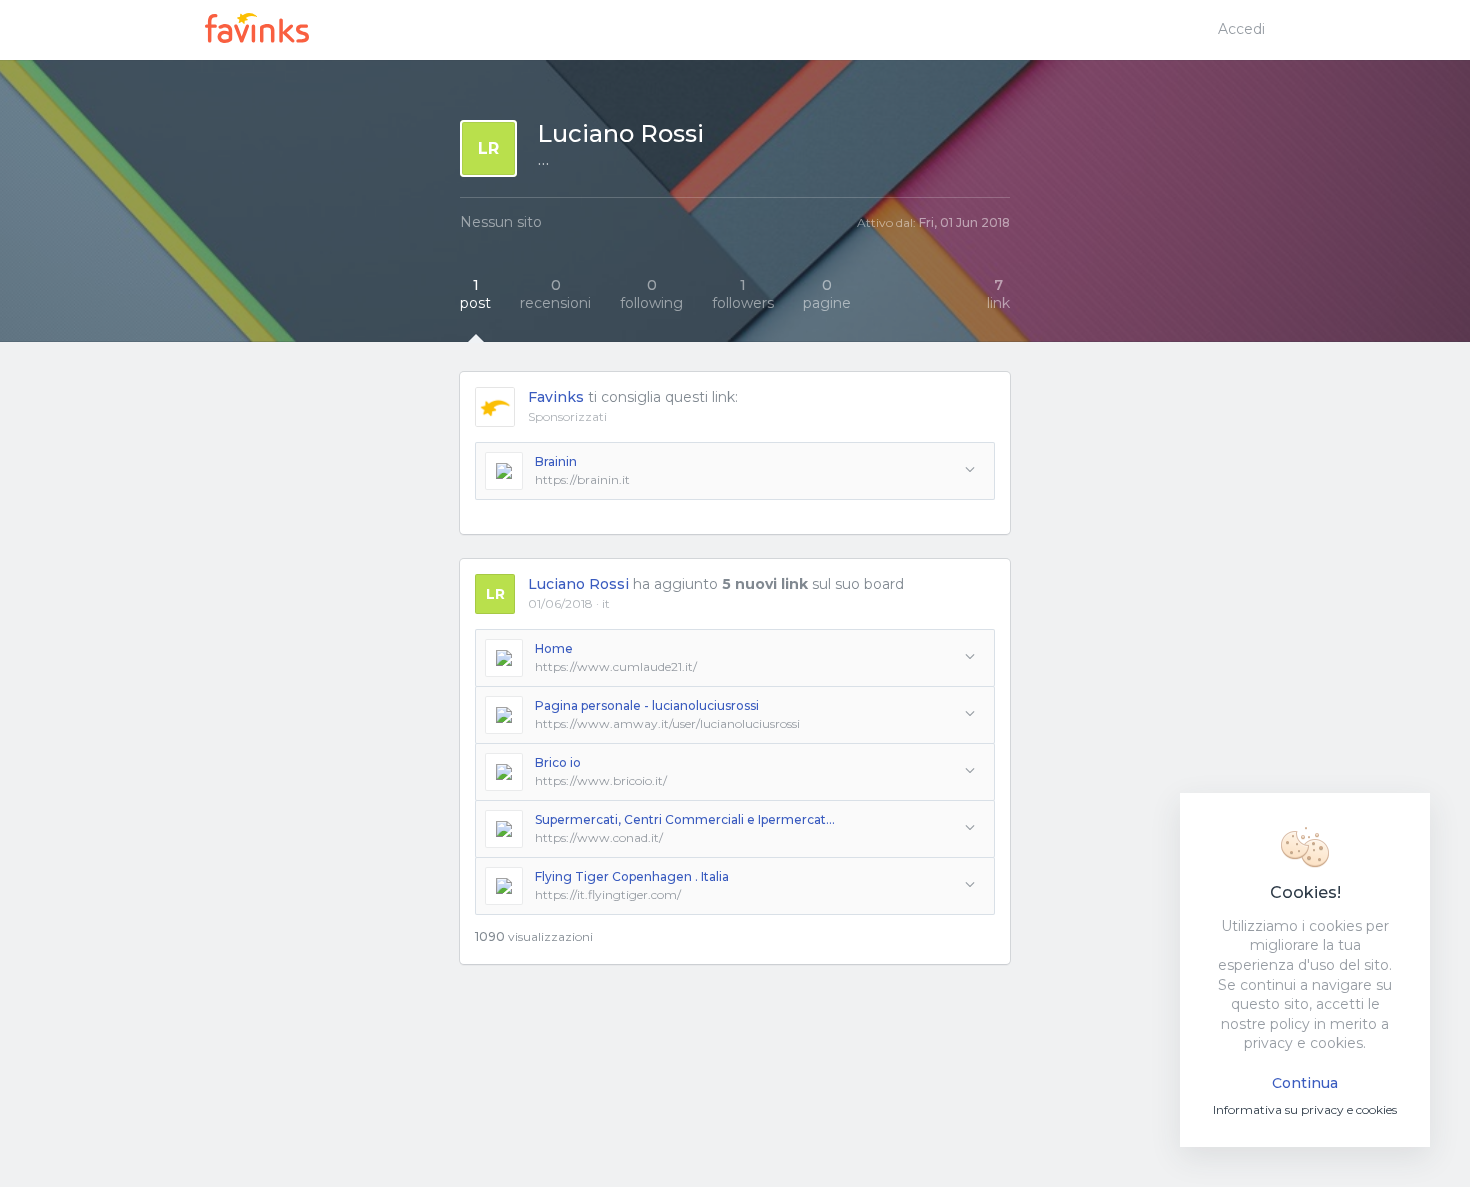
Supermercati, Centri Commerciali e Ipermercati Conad (685, 819)
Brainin (556, 461)
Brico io (558, 762)
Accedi (1241, 29)
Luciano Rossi (578, 584)
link (998, 294)
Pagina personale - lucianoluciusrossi (647, 705)
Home (554, 648)
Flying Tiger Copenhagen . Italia (632, 876)
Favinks (556, 397)
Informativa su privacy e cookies (1305, 1109)
